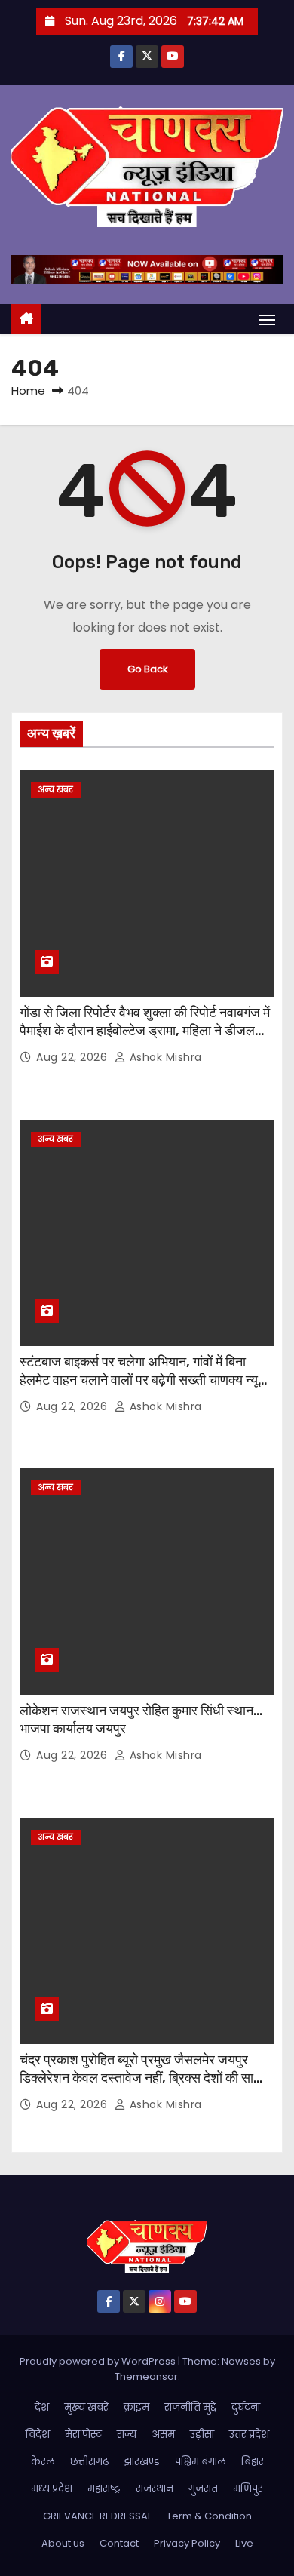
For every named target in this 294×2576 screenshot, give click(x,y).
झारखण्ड (142, 2462)
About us (63, 2543)
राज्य (127, 2435)
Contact (119, 2543)
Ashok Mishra (164, 1057)
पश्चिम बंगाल (201, 2462)
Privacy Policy (187, 2543)
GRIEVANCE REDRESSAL (97, 2516)
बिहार (253, 2462)
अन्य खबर (56, 790)
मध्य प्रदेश (52, 2489)
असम (163, 2435)
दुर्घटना (246, 2407)
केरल (43, 2462)
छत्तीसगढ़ (89, 2462)
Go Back (147, 669)
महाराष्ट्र (104, 2489)
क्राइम (136, 2407)
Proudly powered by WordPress (99, 2361)
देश (42, 2407)
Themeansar (146, 2376)
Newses (241, 2361)
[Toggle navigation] (267, 320)
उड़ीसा (202, 2435)
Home (28, 390)
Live (244, 2543)
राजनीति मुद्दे (190, 2407)
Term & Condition (209, 2516)
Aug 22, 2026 (73, 1057)
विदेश (38, 2435)
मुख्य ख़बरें (86, 2407)
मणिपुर (248, 2489)
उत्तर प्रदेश (249, 2435)
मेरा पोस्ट (83, 2435)
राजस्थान (155, 2489)
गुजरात (203, 2489)
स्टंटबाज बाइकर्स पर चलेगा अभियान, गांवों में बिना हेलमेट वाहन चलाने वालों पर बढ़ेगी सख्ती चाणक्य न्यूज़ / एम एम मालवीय (144, 1380)
